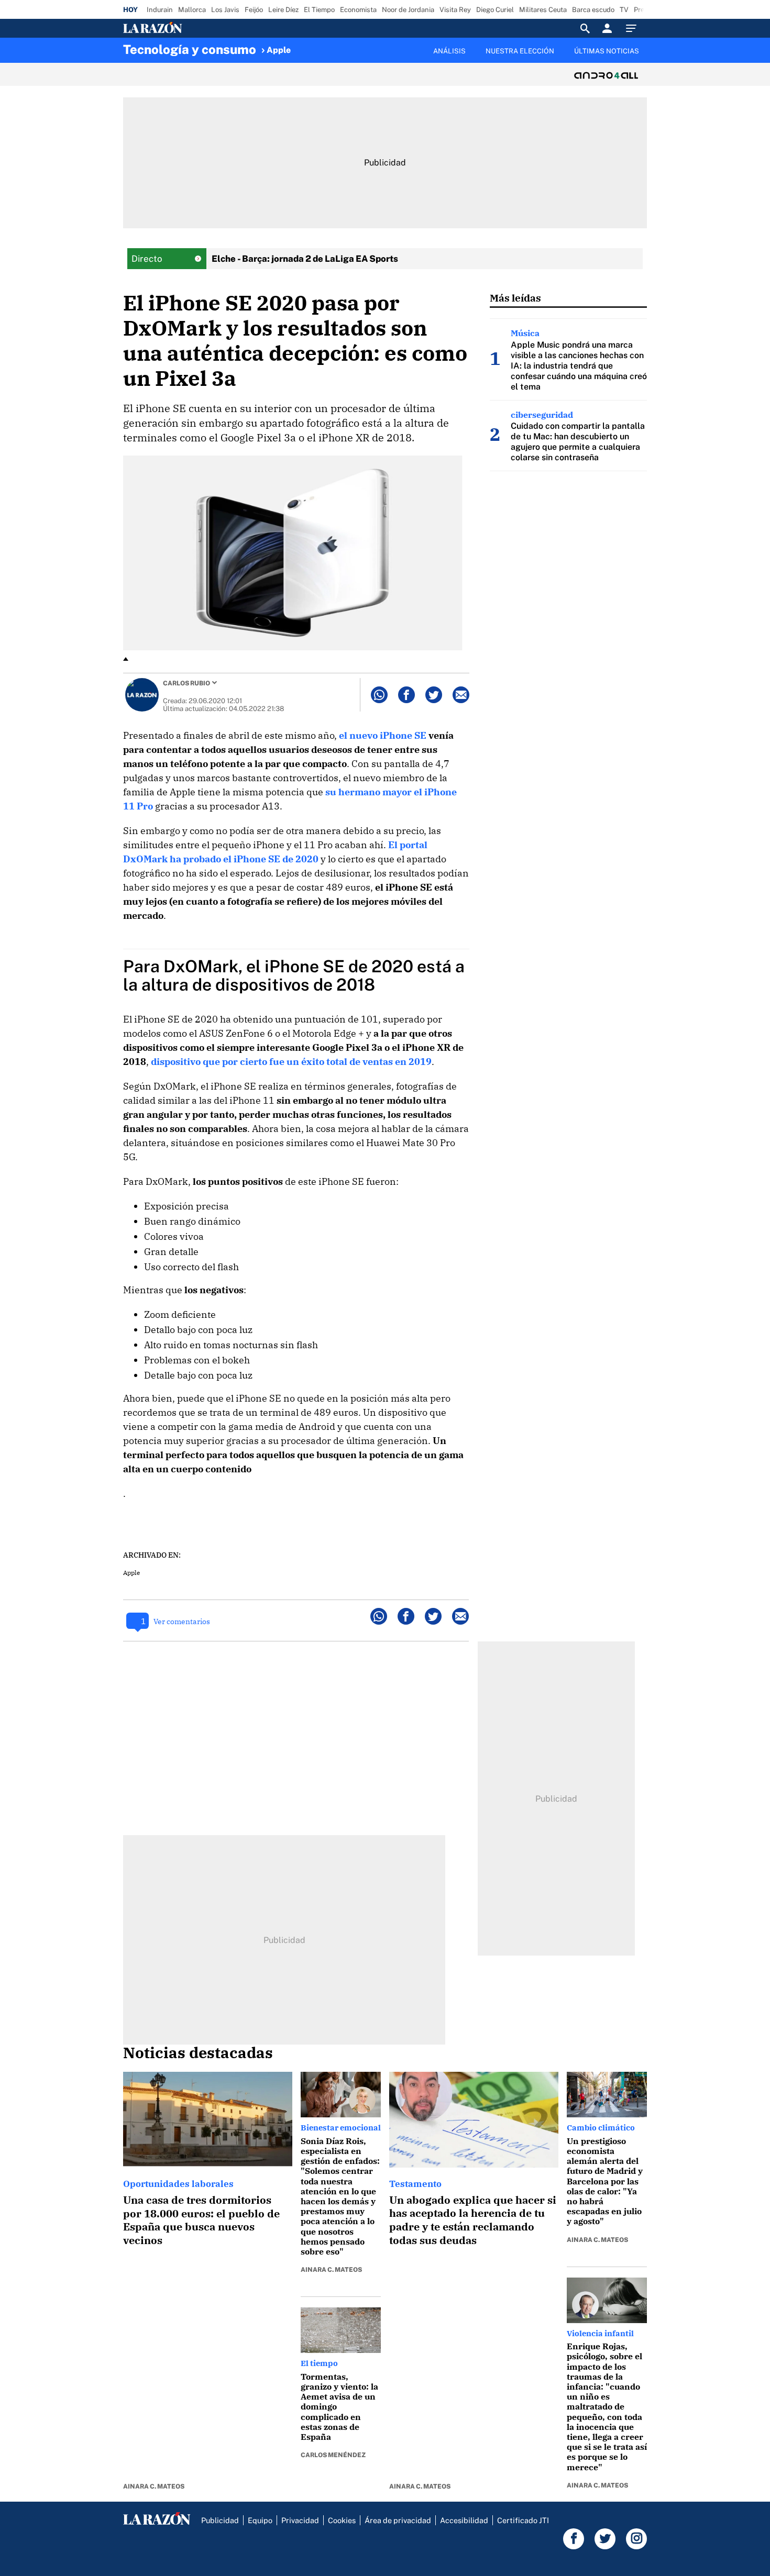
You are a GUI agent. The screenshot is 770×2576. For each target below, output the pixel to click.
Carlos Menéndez (333, 2455)
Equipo (260, 2520)
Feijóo (254, 10)
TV (624, 10)
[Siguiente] (647, 57)
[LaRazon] (188, 28)
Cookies (342, 2520)
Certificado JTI (523, 2520)
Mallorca (192, 10)
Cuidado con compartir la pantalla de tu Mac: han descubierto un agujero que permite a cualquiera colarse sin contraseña (578, 442)
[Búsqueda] (585, 28)
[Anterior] (331, 46)
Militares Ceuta (543, 10)
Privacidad (300, 2520)
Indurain (160, 10)
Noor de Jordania (408, 10)
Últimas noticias (607, 51)
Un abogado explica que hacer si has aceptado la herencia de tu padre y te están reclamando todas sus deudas (473, 2220)
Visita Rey (455, 10)
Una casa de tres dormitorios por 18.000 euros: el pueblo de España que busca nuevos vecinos (201, 2220)
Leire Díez (283, 10)
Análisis (449, 51)
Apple (279, 50)
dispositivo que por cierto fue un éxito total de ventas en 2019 (291, 1062)
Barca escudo (593, 10)
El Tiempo (319, 10)
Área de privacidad (398, 2520)
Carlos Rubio (186, 683)
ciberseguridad (542, 415)
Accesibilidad (464, 2520)
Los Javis (225, 10)
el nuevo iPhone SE (383, 735)
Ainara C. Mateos (154, 2486)
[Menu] (634, 28)
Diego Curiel (495, 10)
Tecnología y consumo (190, 49)
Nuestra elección (520, 51)
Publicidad (220, 2520)
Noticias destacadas (198, 2052)
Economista (358, 10)
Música (525, 333)
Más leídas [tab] (515, 298)
